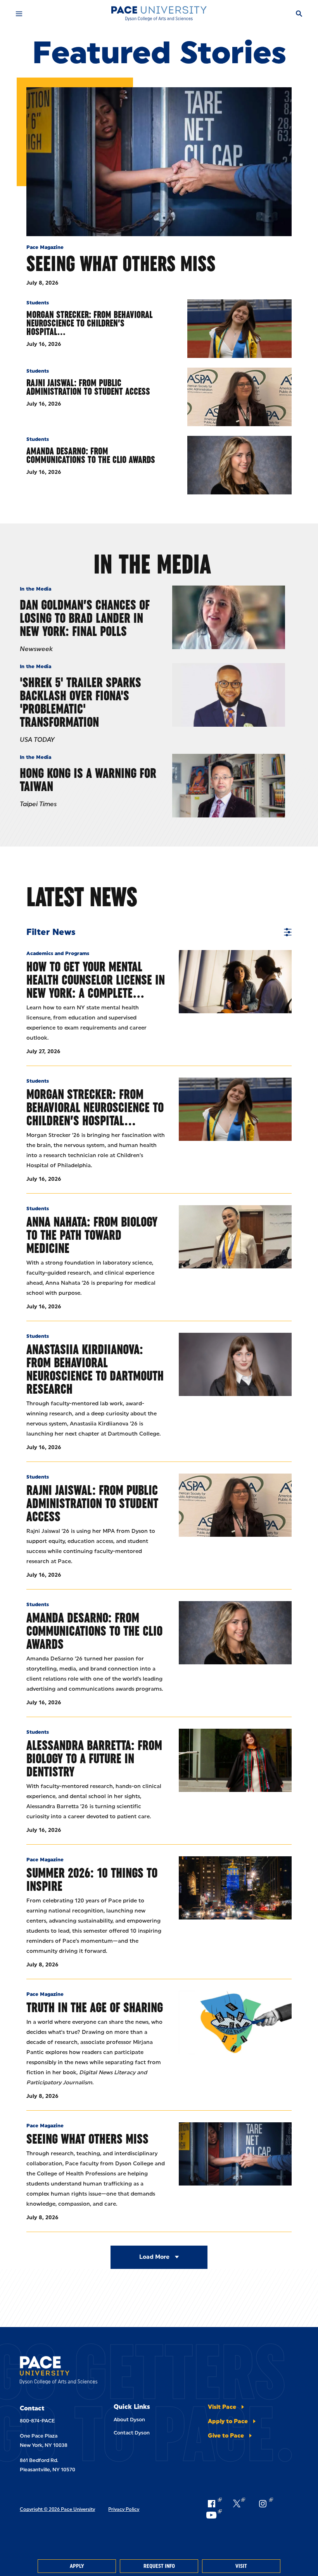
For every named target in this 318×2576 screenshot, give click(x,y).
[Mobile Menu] (19, 14)
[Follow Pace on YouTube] (214, 2515)
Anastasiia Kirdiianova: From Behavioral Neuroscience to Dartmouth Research (95, 1369)
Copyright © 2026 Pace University (57, 2509)
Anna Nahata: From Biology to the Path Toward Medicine (92, 1235)
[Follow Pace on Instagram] (265, 2503)
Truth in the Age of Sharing (95, 2007)
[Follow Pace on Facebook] (214, 2503)
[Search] (299, 14)
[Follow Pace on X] (239, 2503)
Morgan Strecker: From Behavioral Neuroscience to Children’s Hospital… (89, 323)
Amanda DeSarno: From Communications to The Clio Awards (91, 455)
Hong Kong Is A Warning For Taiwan (88, 780)
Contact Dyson (132, 2433)
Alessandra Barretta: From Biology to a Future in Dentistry (94, 1758)
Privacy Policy (124, 2509)
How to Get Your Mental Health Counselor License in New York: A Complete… (96, 980)
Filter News (51, 932)
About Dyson (129, 2420)
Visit (241, 2566)
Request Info (159, 2566)
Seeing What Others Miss (121, 263)
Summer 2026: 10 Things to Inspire (92, 1879)
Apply (77, 2566)
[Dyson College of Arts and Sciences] (159, 14)
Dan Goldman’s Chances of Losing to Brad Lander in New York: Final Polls (85, 618)
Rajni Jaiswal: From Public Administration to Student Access (88, 387)
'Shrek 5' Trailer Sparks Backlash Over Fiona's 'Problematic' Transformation (80, 702)
